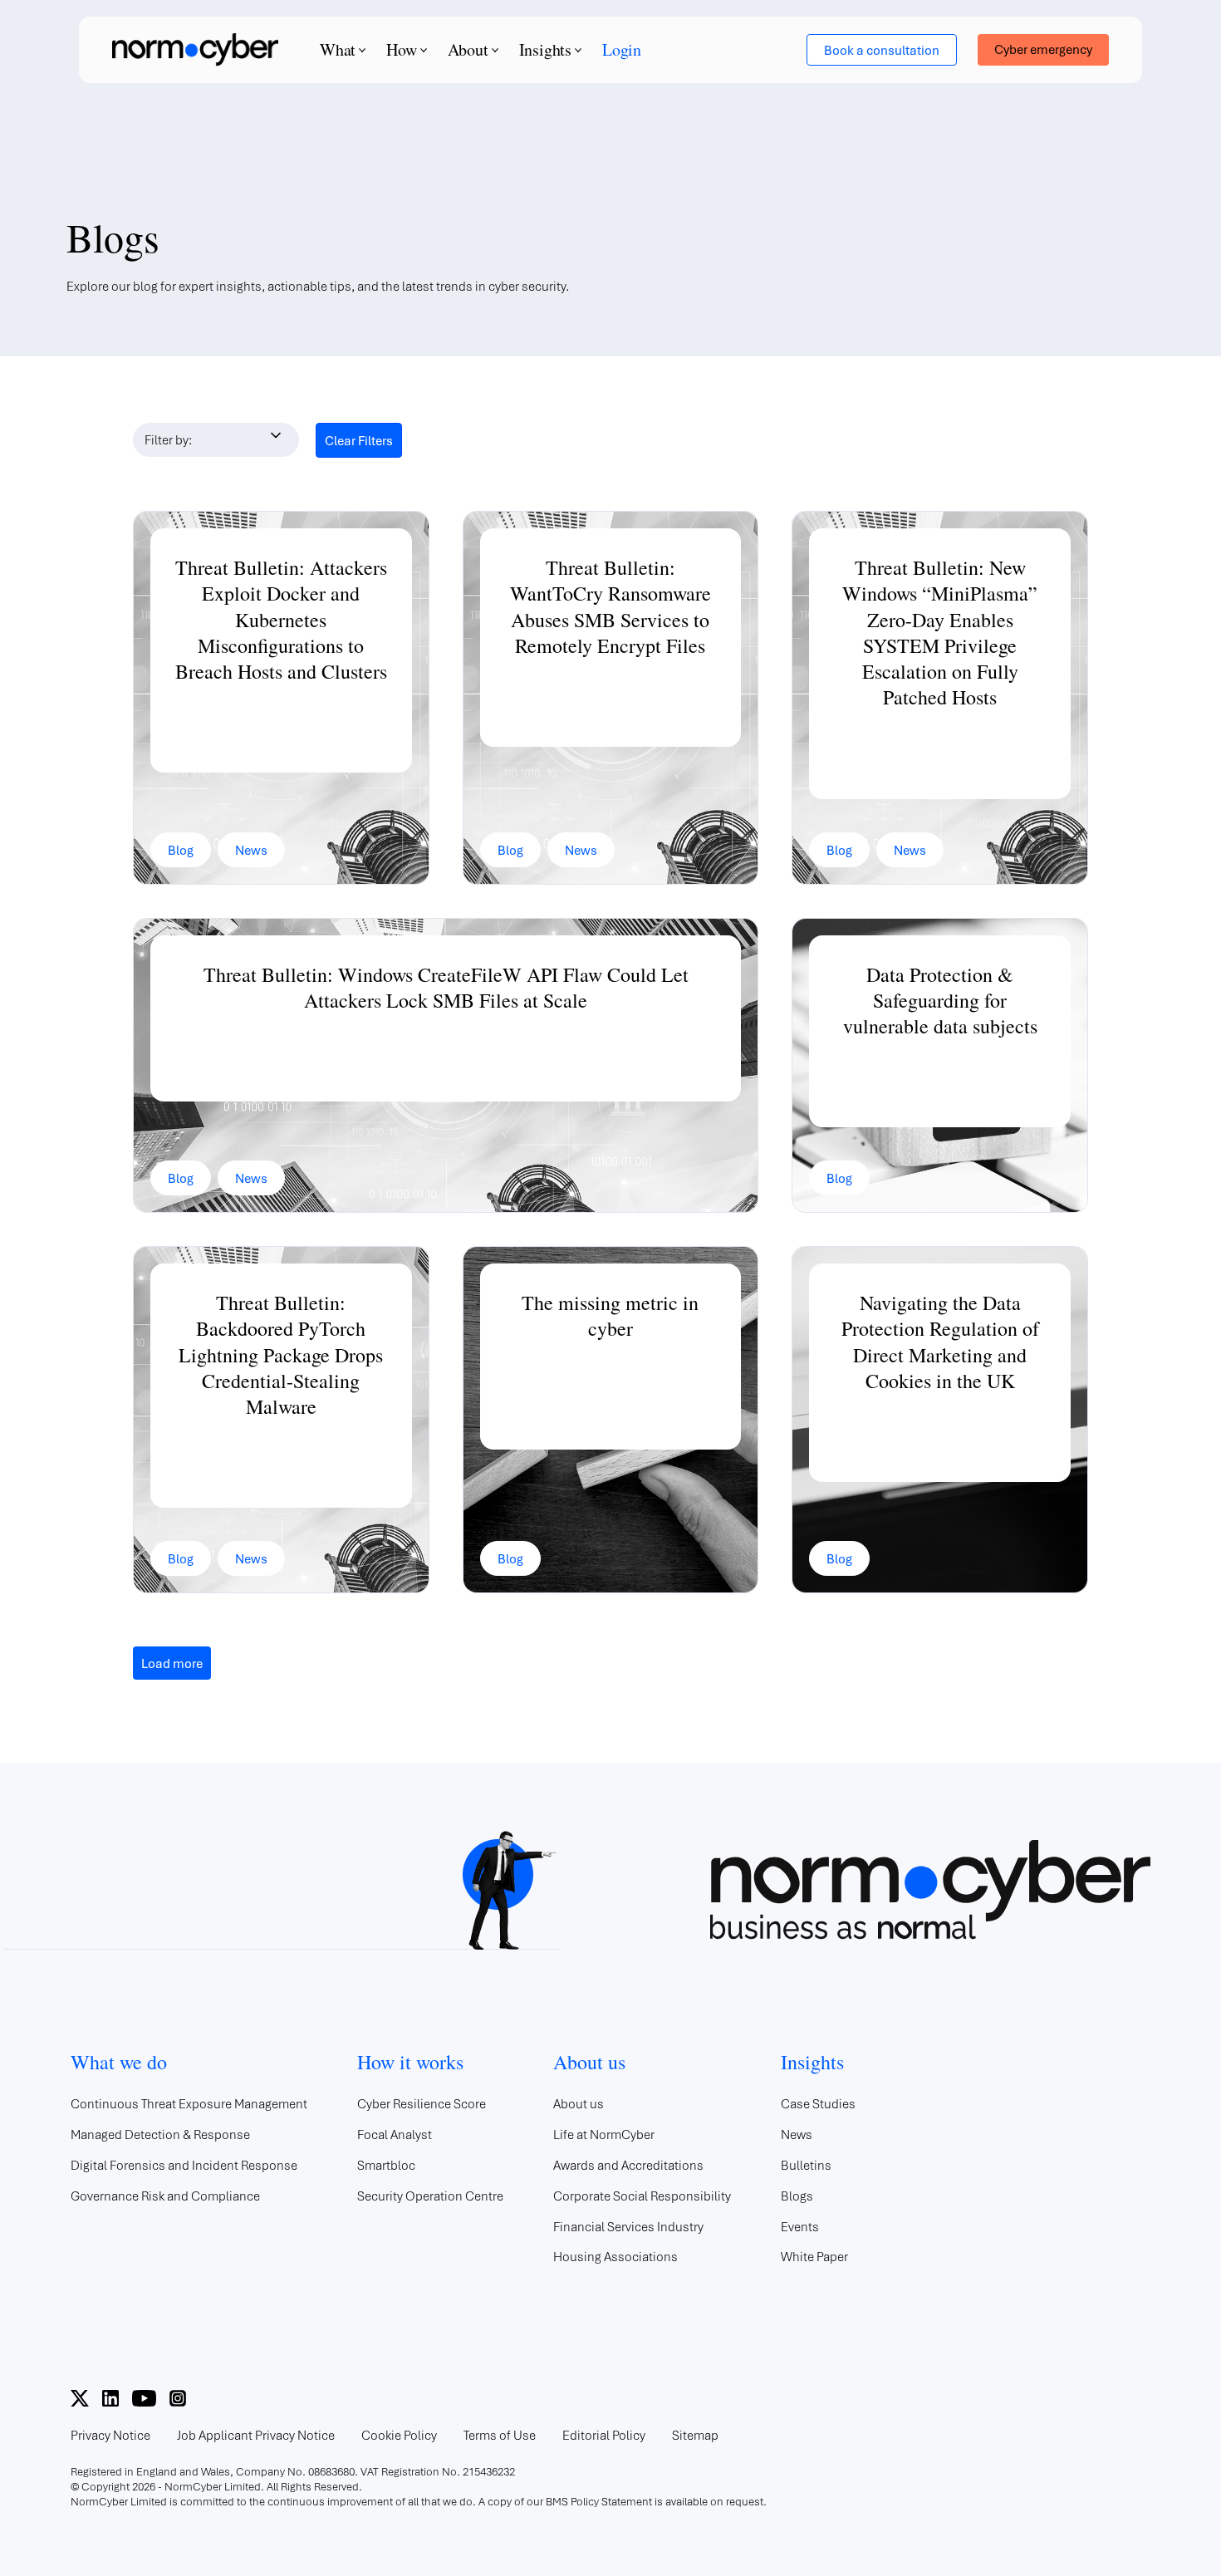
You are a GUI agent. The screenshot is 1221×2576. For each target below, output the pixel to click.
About (468, 49)
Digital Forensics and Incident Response (184, 2165)
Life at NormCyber (604, 2134)
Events (800, 2226)
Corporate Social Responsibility (642, 2196)
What (338, 49)
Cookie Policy (399, 2435)
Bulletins (806, 2165)
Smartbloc (386, 2165)
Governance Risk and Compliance (165, 2196)
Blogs (797, 2196)
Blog (181, 850)
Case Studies (818, 2103)
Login (622, 49)
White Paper (814, 2256)
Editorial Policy (604, 2435)
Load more (172, 1663)
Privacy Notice (110, 2435)
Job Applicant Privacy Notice (256, 2435)
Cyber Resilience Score (422, 2103)
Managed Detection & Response (160, 2134)
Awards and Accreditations (628, 2165)
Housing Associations (615, 2256)
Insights (545, 49)
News (251, 850)
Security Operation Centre (430, 2196)
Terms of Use (500, 2435)
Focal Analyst (395, 2134)
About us (579, 2103)
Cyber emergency (1043, 49)
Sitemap (695, 2435)
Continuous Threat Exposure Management (189, 2103)
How (401, 49)
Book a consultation (882, 50)
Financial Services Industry (628, 2226)
